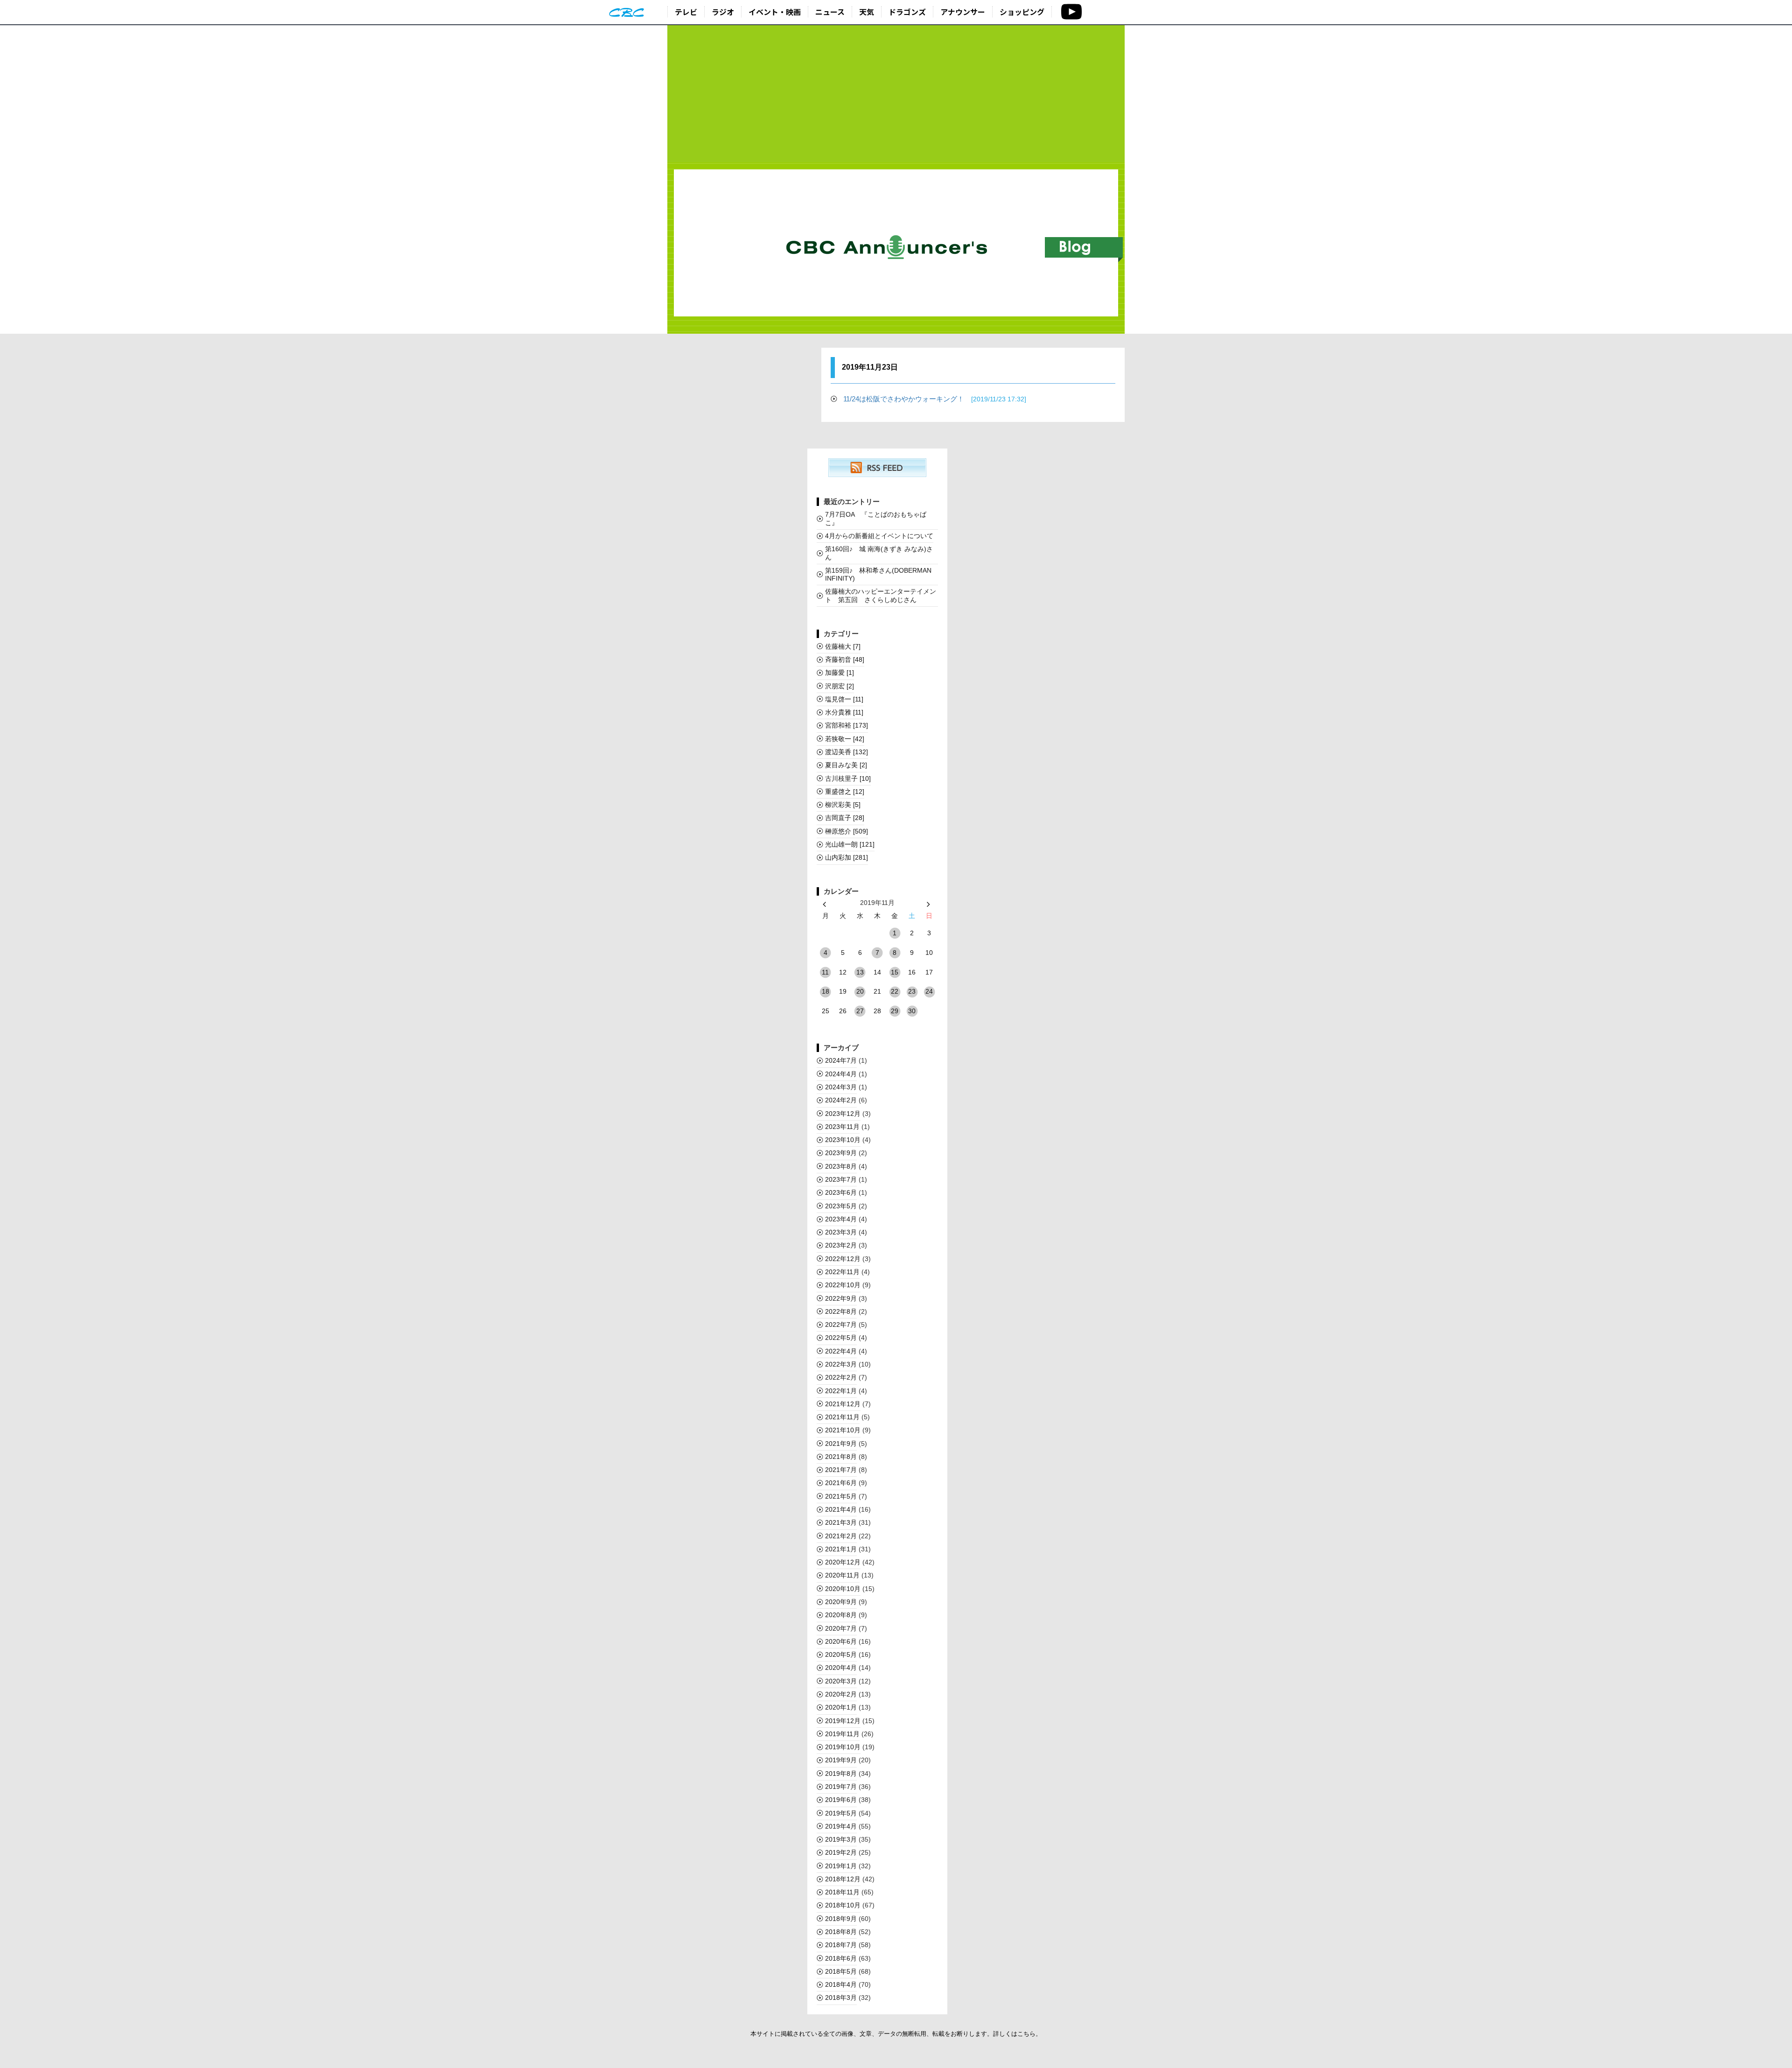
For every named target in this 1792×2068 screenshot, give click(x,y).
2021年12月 (843, 1404)
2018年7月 (841, 1945)
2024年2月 (841, 1100)
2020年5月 (841, 1654)
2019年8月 (841, 1774)
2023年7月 (841, 1179)
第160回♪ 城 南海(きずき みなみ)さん (879, 553)
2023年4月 (841, 1219)
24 (929, 991)
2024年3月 (841, 1087)
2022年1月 (841, 1391)
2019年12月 (843, 1721)
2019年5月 (841, 1813)
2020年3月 (841, 1681)
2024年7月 (841, 1060)
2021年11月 (842, 1417)
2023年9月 (841, 1153)
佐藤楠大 (843, 646)
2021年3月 (841, 1522)
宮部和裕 (847, 725)
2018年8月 (841, 1932)
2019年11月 (842, 1734)
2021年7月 (841, 1470)
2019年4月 (841, 1826)
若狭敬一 (845, 739)
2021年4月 (841, 1509)
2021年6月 (841, 1483)
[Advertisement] (896, 94)
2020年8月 (841, 1615)
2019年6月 (841, 1800)
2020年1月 (841, 1707)
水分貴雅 (844, 712)
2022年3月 (841, 1364)
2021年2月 (841, 1536)
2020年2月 (841, 1694)
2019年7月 (841, 1787)
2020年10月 (843, 1589)
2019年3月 (841, 1839)
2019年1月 (841, 1866)
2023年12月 (843, 1114)
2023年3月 (841, 1232)
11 (825, 972)
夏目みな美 (846, 765)
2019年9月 (841, 1760)
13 (860, 972)
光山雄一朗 (850, 844)
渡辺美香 (847, 752)
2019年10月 (843, 1747)
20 (860, 991)
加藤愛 (840, 673)
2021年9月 (841, 1444)
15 (895, 972)
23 (912, 991)
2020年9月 (841, 1602)
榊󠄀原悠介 (847, 831)
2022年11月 (842, 1272)
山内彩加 (847, 857)
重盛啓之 (845, 792)
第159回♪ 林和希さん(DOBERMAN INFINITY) (878, 574)
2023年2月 (841, 1245)
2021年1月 (841, 1549)
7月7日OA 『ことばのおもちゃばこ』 (876, 518)
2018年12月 (843, 1879)
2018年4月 (841, 1984)
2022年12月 (843, 1259)
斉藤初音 (845, 659)
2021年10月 (843, 1430)
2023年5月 (841, 1206)
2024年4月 (841, 1074)
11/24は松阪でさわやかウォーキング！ (935, 399)
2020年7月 (841, 1628)
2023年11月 (842, 1127)
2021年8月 (841, 1457)
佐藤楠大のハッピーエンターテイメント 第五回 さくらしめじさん (881, 595)
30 (912, 1011)
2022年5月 (841, 1338)
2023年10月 (843, 1140)
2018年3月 (841, 1998)
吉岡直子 (845, 818)
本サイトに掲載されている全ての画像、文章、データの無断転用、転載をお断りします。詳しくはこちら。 (896, 2034)
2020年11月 (842, 1575)
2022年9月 (841, 1298)
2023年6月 (841, 1192)
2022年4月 (841, 1351)
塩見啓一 (844, 699)
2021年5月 (841, 1496)
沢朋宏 (840, 686)
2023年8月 (841, 1166)
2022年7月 (841, 1325)
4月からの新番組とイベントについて (879, 536)
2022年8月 (841, 1311)
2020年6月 (841, 1641)
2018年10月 (843, 1905)
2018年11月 (842, 1892)
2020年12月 (843, 1562)
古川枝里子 (848, 778)
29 (895, 1011)
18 (826, 991)
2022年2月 (841, 1377)
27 (860, 1011)
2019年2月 (841, 1852)
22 (895, 991)
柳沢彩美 (843, 805)
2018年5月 (841, 1971)
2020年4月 (841, 1668)
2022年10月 (843, 1285)
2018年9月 (841, 1919)
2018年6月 (841, 1958)
